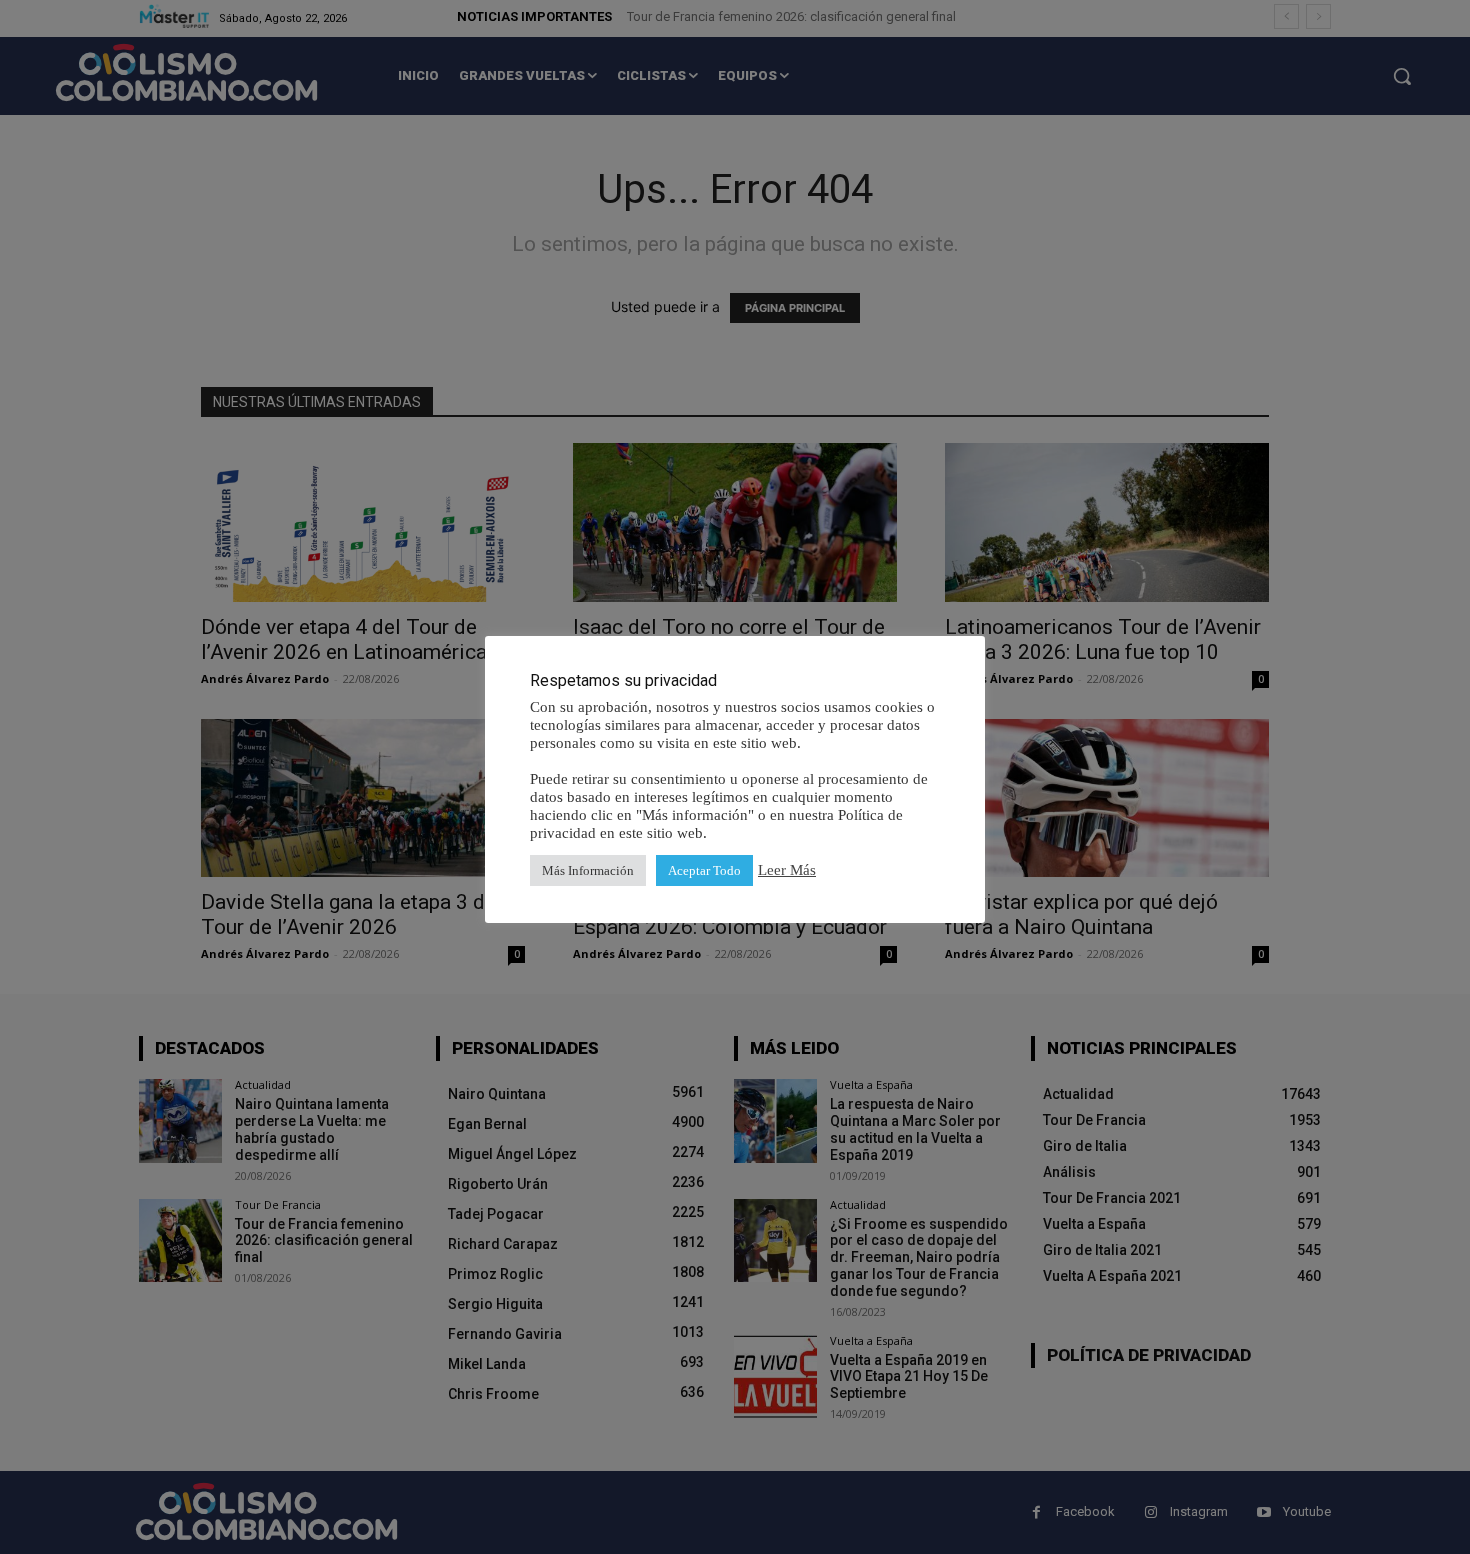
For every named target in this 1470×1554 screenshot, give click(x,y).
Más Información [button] (588, 870)
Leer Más (787, 870)
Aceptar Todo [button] (704, 870)
